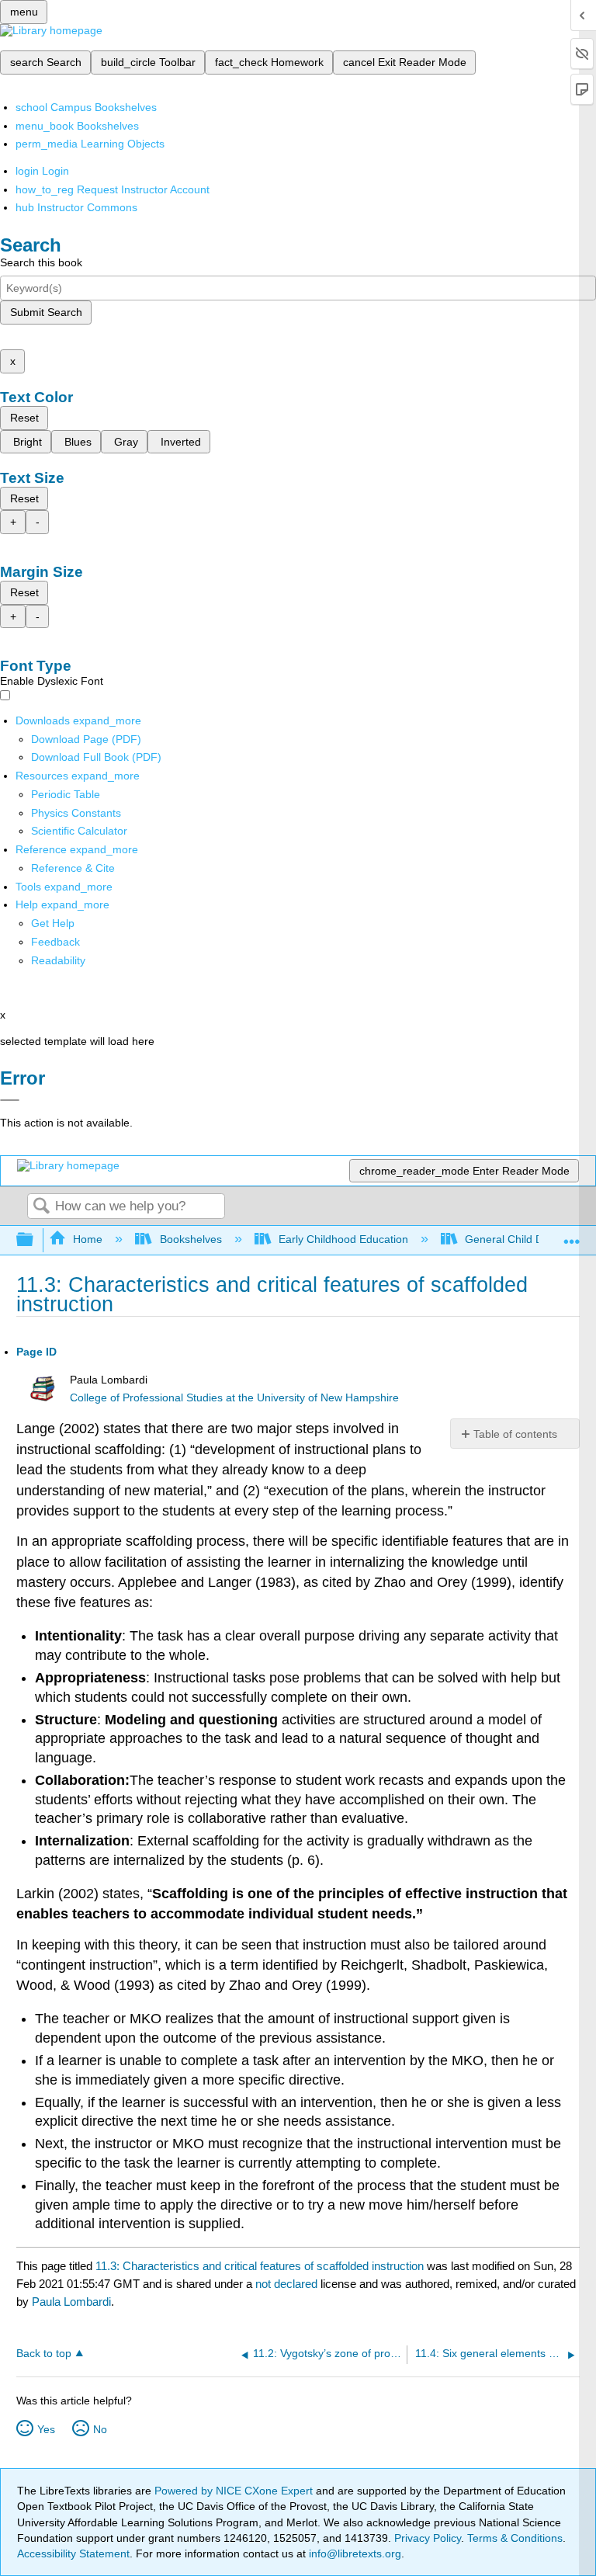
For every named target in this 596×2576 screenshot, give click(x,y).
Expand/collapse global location (572, 1236)
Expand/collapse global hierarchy (35, 1240)
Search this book (41, 262)
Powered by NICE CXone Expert (235, 2491)
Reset (24, 418)
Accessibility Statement (73, 2553)
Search (41, 1207)
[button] (55, 942)
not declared (288, 2284)
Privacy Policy (428, 2538)
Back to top (44, 2354)
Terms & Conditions (515, 2538)
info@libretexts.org (353, 2553)
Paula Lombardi (71, 2302)
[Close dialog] (10, 1100)
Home (88, 1239)
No (100, 2429)
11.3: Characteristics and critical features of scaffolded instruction (260, 2266)
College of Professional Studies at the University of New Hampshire (234, 1398)
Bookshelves (191, 1239)
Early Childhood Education (343, 1239)
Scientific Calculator (79, 831)
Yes (46, 2429)
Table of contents (515, 1434)
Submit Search (46, 312)
